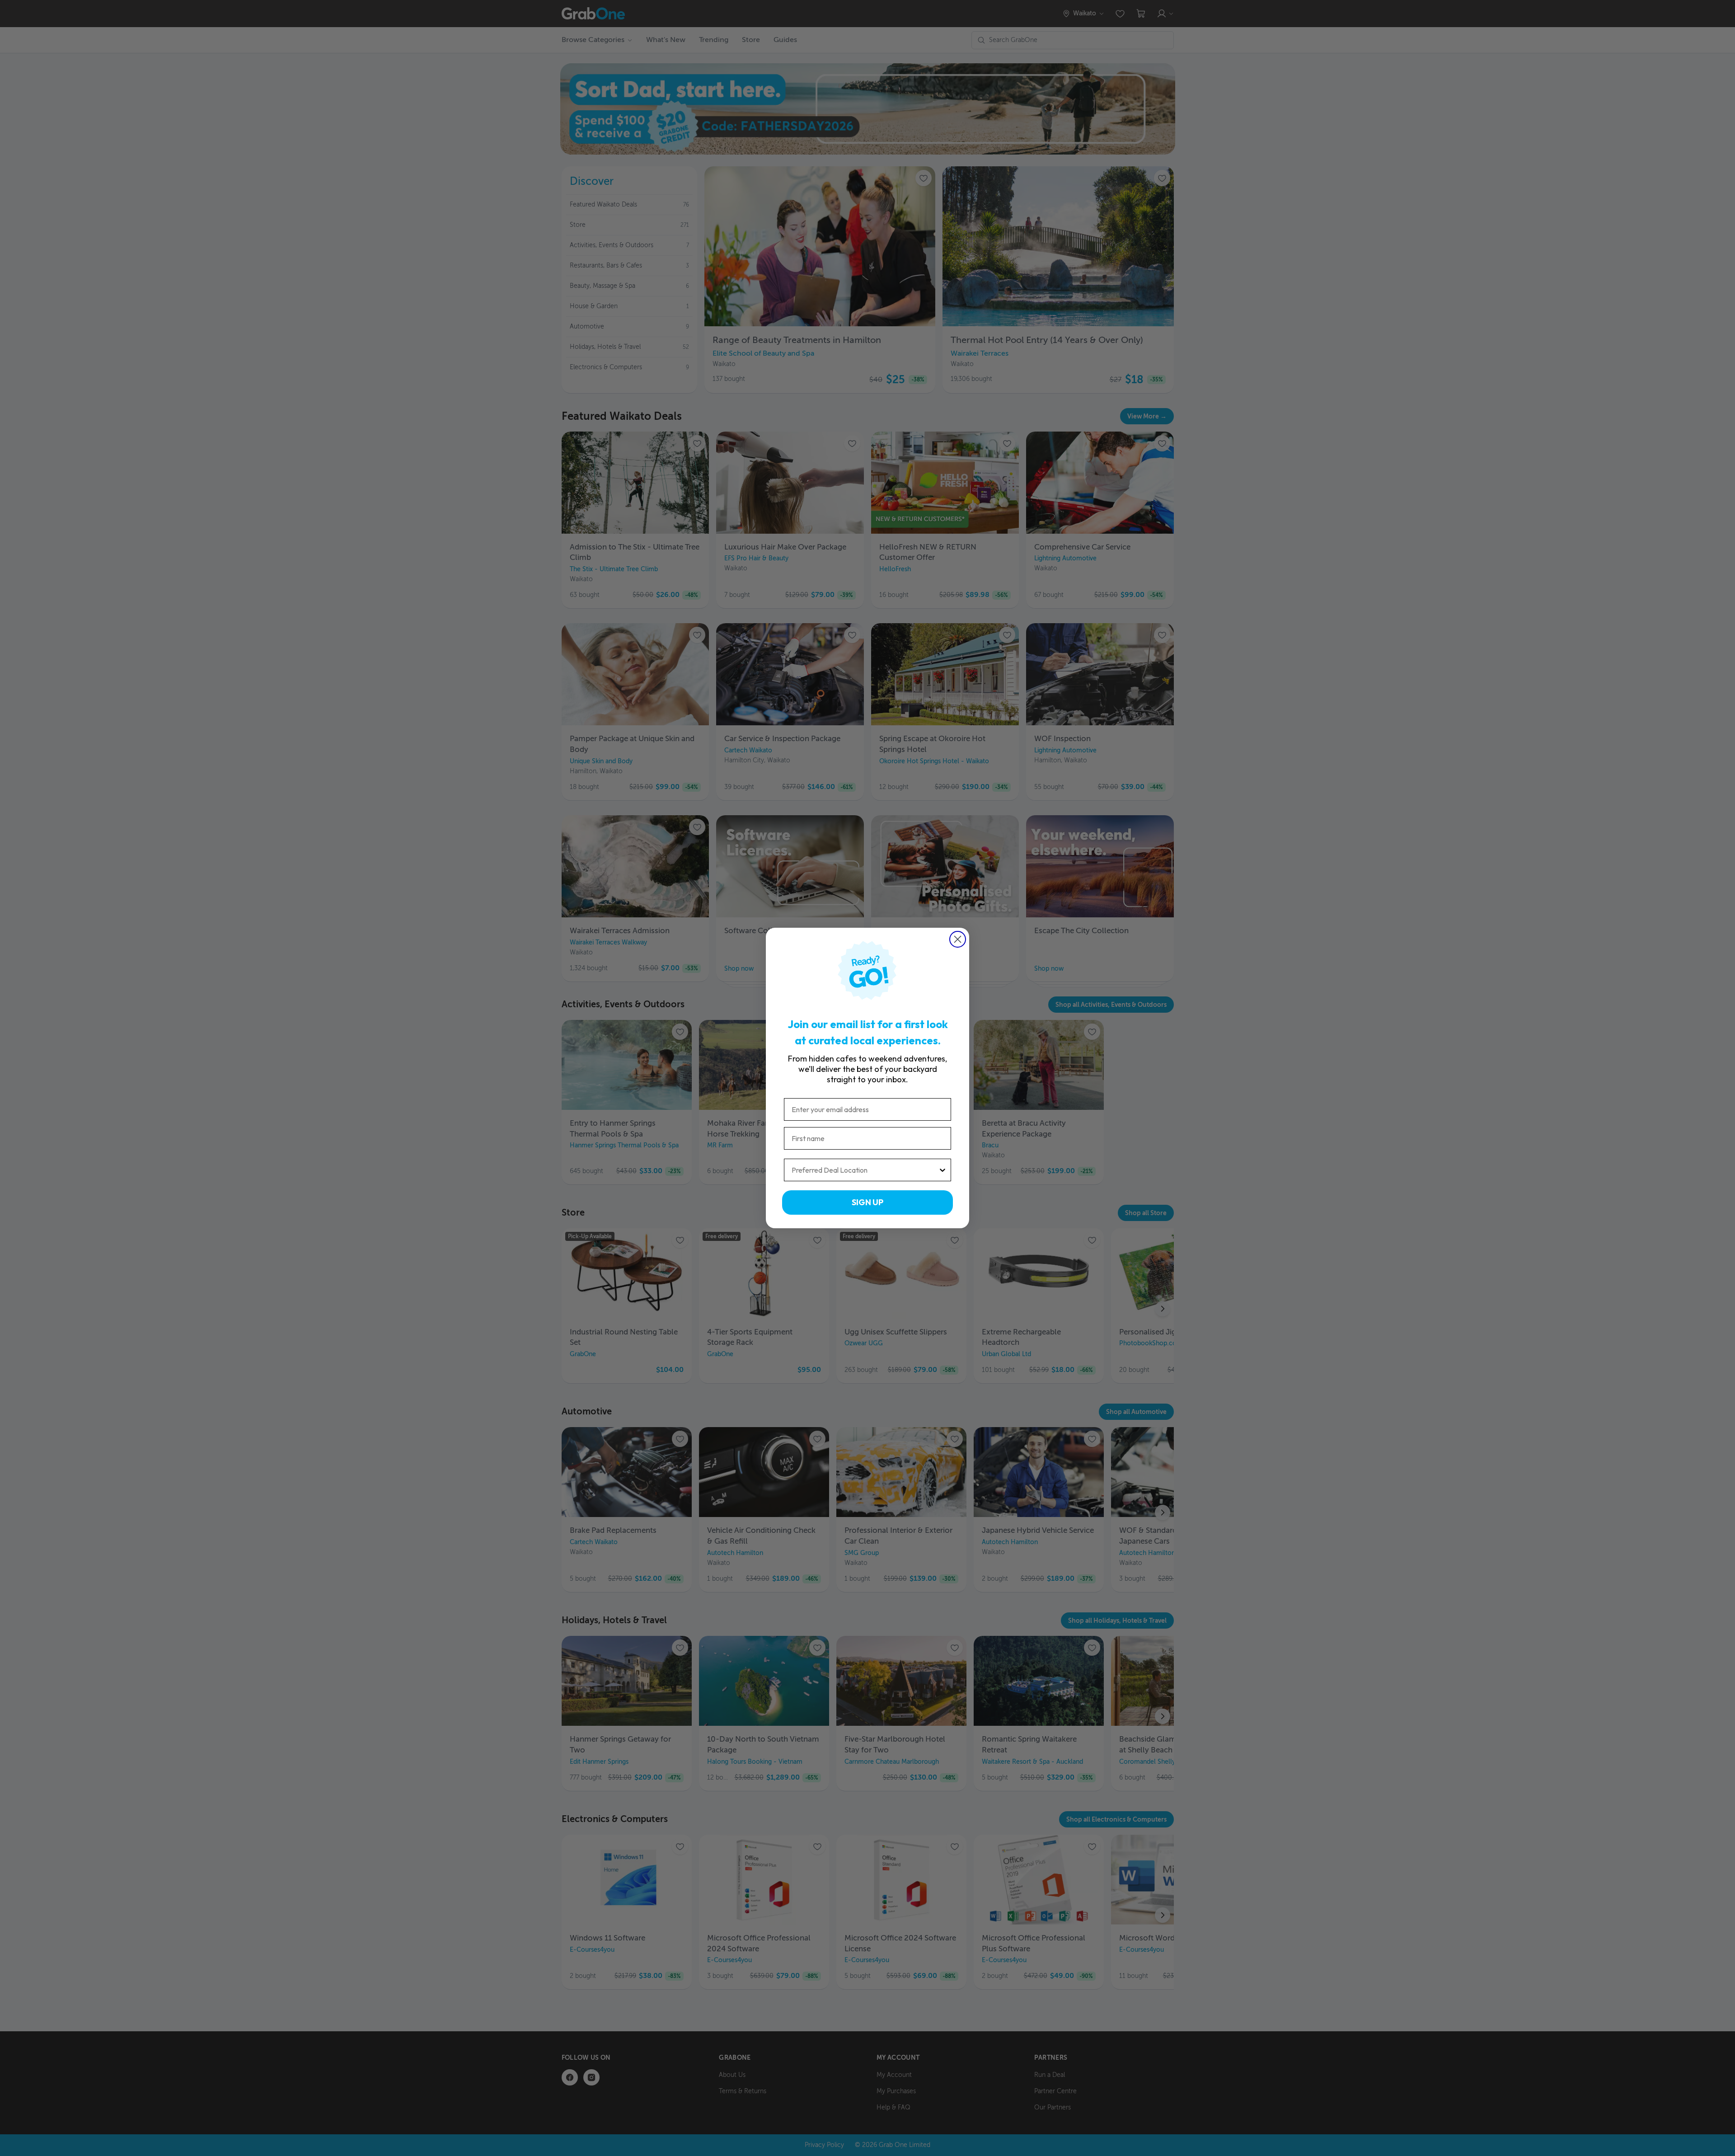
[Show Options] (943, 1170)
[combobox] (865, 1170)
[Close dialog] (958, 939)
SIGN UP (867, 1202)
